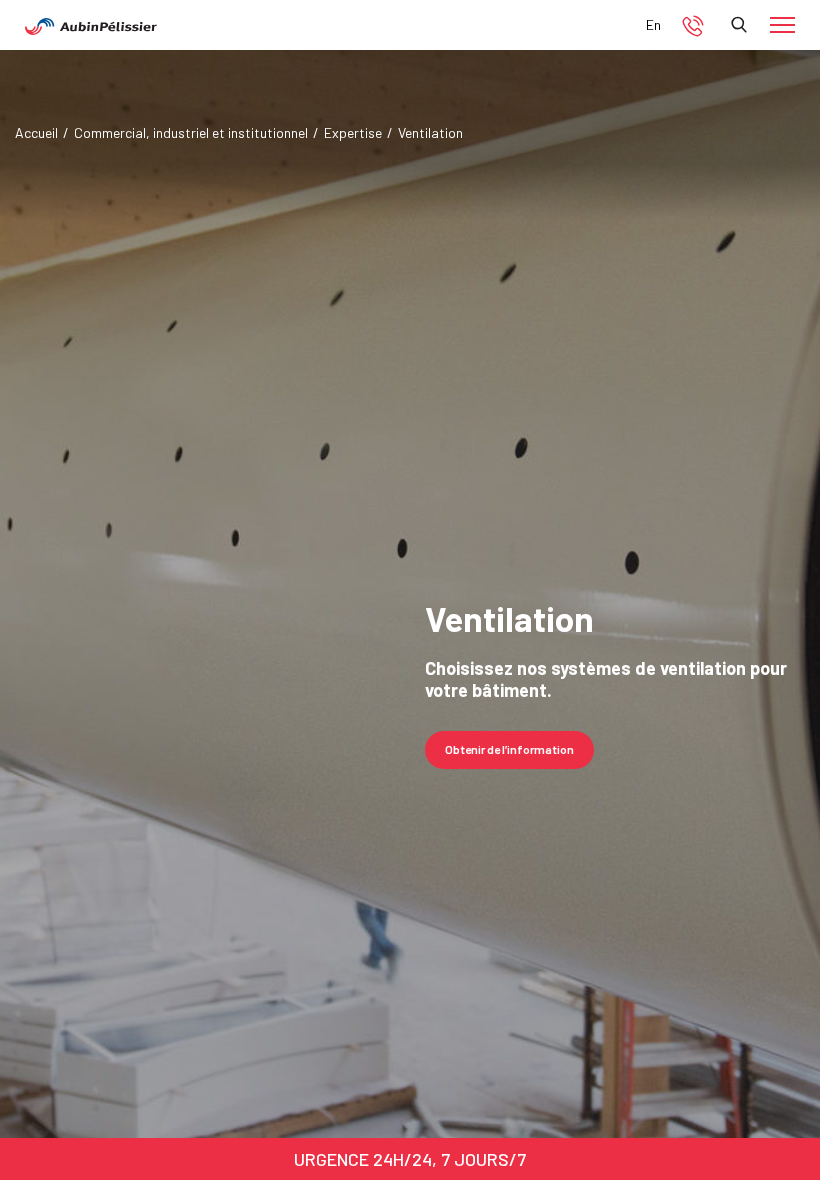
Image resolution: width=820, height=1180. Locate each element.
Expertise (353, 132)
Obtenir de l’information (509, 749)
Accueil (36, 132)
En (653, 24)
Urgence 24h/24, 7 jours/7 (410, 1159)
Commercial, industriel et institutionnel (191, 132)
